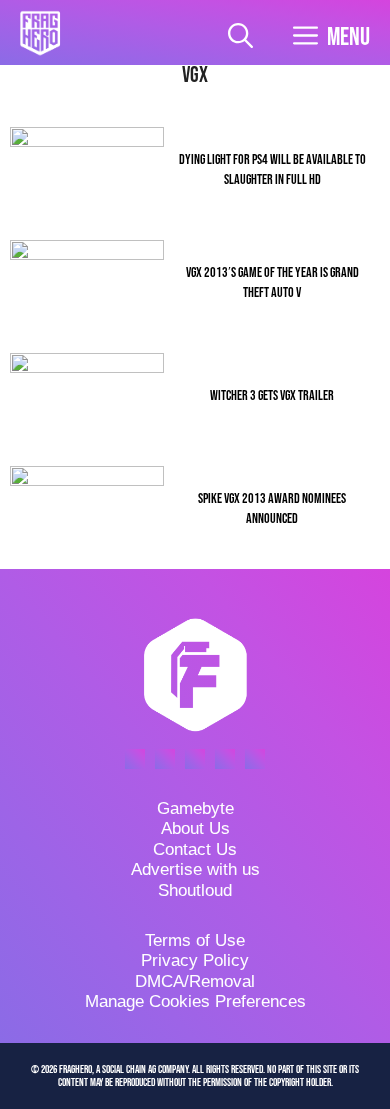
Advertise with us (195, 869)
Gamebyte (195, 808)
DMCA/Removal (195, 981)
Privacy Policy (195, 960)
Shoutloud (195, 890)
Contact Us (195, 849)
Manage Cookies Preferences (195, 1001)
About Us (195, 828)
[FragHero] (40, 33)
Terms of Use (195, 940)
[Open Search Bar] (240, 37)
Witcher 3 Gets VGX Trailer (272, 395)
